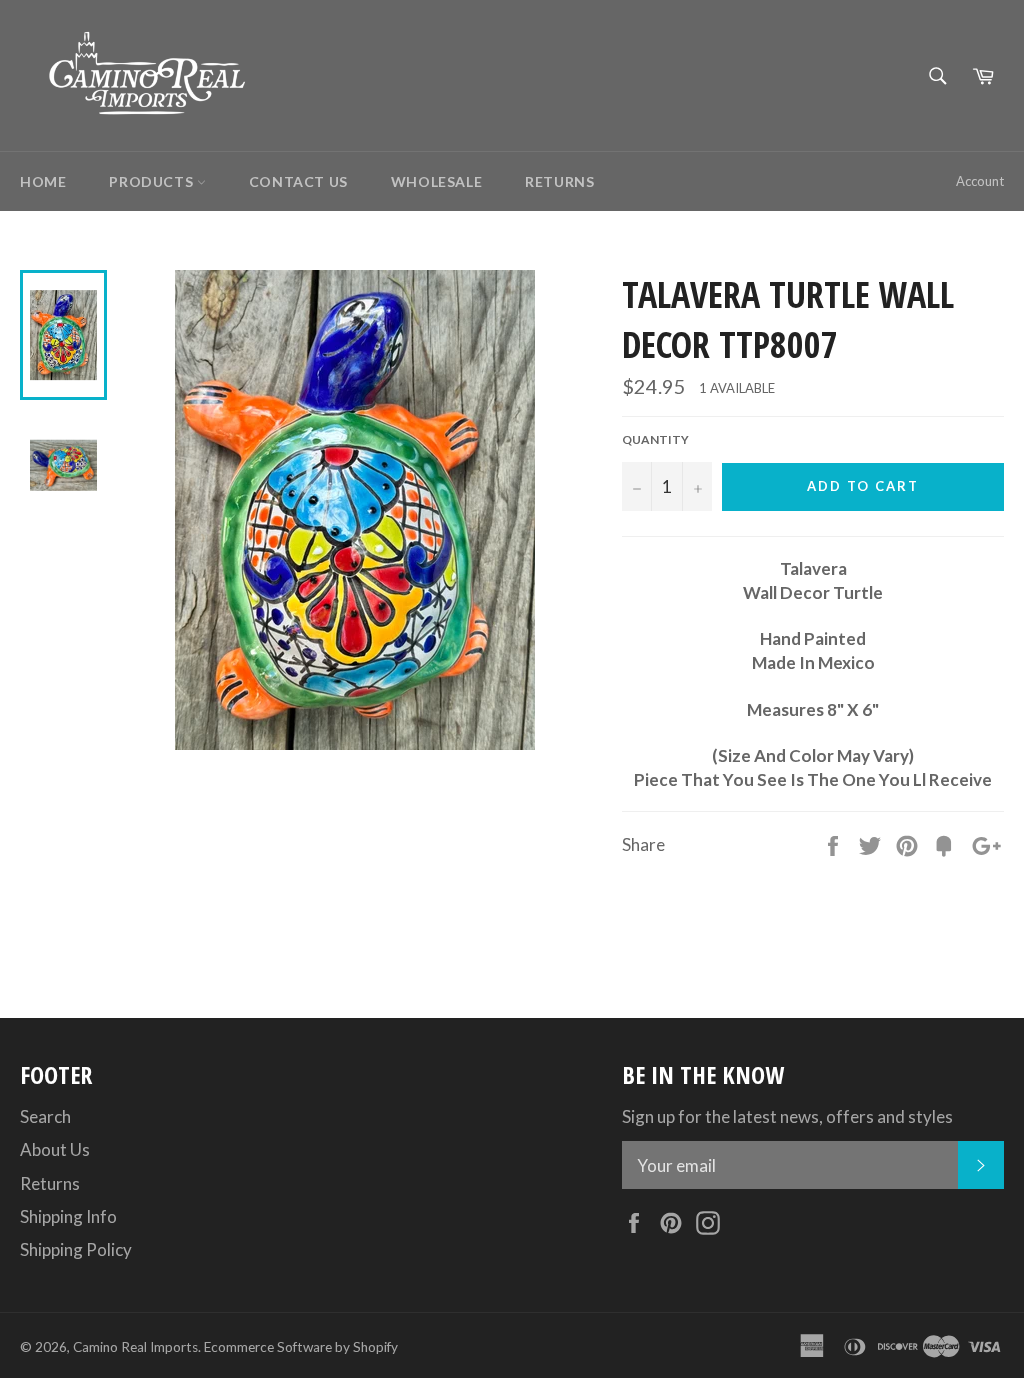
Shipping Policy (76, 1249)
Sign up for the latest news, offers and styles (787, 1116)
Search (45, 1116)
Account (980, 181)
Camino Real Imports (135, 1347)
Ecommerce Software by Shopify (301, 1347)
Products (152, 181)
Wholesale (436, 181)
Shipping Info (68, 1216)
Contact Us (298, 181)
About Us (55, 1149)
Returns (559, 181)
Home (43, 181)
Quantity (655, 439)
